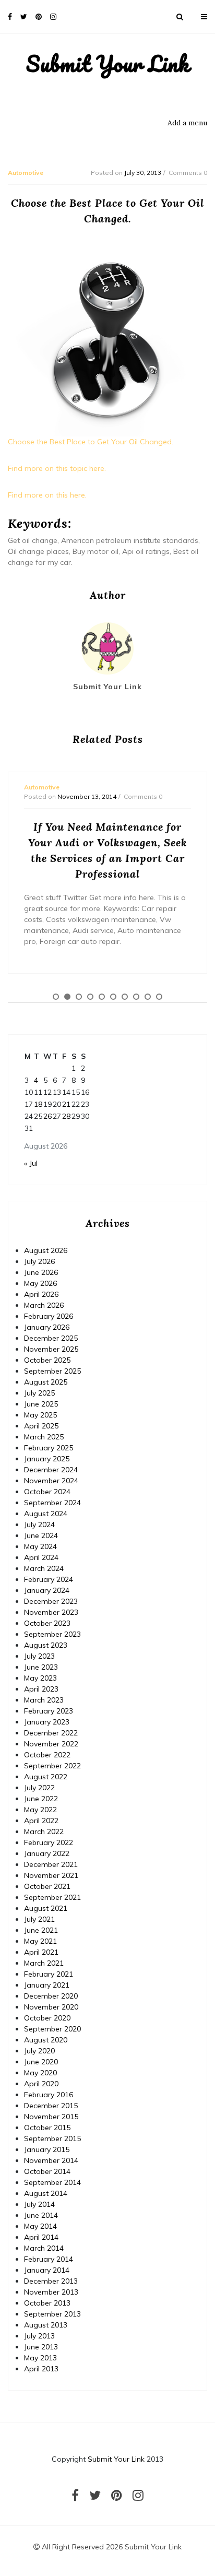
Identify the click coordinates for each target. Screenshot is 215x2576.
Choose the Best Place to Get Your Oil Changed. (91, 442)
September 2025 (52, 1371)
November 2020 (51, 2007)
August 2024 (46, 1514)
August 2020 (46, 2040)
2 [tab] (67, 997)
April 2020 (41, 2084)
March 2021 (44, 1963)
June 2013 (41, 2347)
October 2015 (47, 2128)
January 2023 (47, 1722)
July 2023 (39, 1656)
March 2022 (44, 1831)
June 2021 (41, 1930)
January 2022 (47, 1853)
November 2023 (51, 1612)
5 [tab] (102, 997)
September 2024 (52, 1503)
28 (66, 1116)
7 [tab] (125, 997)
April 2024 (41, 1557)
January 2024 (47, 1590)
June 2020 (41, 2062)
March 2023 (44, 1700)
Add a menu (187, 123)
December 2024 (51, 1470)
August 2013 (46, 2325)
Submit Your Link (108, 64)
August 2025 (46, 1382)
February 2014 (49, 2259)
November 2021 (51, 1875)
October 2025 (47, 1360)
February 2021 (49, 1974)
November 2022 (51, 1744)
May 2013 (40, 2358)
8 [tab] (136, 997)
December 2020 (51, 1996)
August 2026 (46, 1250)
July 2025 (39, 1393)
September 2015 (52, 2138)
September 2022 (52, 1766)
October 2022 (47, 1755)
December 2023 (51, 1601)
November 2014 (51, 2160)
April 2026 (41, 1294)
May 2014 (40, 2226)
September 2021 (52, 1897)
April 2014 (41, 2237)
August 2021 (46, 1908)
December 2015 (51, 2106)
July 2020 (39, 2051)
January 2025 (47, 1459)
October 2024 (47, 1492)
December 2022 (51, 1733)
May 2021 (40, 1941)
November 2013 (51, 2292)
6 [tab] (113, 997)
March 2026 (44, 1305)
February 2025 (49, 1448)
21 (66, 1104)
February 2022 (49, 1842)
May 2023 (40, 1678)
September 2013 (52, 2314)
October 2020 (47, 2018)
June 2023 (41, 1667)
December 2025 (51, 1338)
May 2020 (40, 2073)
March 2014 (44, 2248)
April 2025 (41, 1426)
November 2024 (51, 1481)
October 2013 (47, 2303)
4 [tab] (90, 997)
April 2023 (41, 1689)
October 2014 (47, 2171)
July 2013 (39, 2336)
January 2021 (47, 1985)
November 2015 (51, 2117)
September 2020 (52, 2029)
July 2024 (39, 1525)
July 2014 (39, 2204)
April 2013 (41, 2369)
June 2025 (41, 1404)
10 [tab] (159, 997)
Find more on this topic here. (57, 468)
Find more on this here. (47, 495)
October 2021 (47, 1886)
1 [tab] (56, 997)
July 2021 (39, 1919)
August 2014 (46, 2193)
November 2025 (51, 1349)
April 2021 (41, 1952)
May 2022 (40, 1810)
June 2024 (41, 1535)
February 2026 (49, 1316)
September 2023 (52, 1634)
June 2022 (41, 1799)
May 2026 (40, 1283)
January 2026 (47, 1327)
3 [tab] (79, 997)
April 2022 (41, 1821)
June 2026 (41, 1272)
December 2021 (51, 1864)
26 (47, 1116)
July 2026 (39, 1261)
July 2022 (39, 1788)
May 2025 (40, 1415)
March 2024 (44, 1568)
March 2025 (44, 1437)
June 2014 (41, 2215)
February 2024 (49, 1579)
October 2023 (47, 1623)
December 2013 (51, 2281)
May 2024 (40, 1546)
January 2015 (47, 2149)
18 (38, 1104)
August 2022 (46, 1777)
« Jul (31, 1163)
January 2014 (47, 2270)
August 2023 (46, 1645)
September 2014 (52, 2182)
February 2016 (49, 2095)
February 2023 (49, 1711)
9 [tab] (148, 997)
